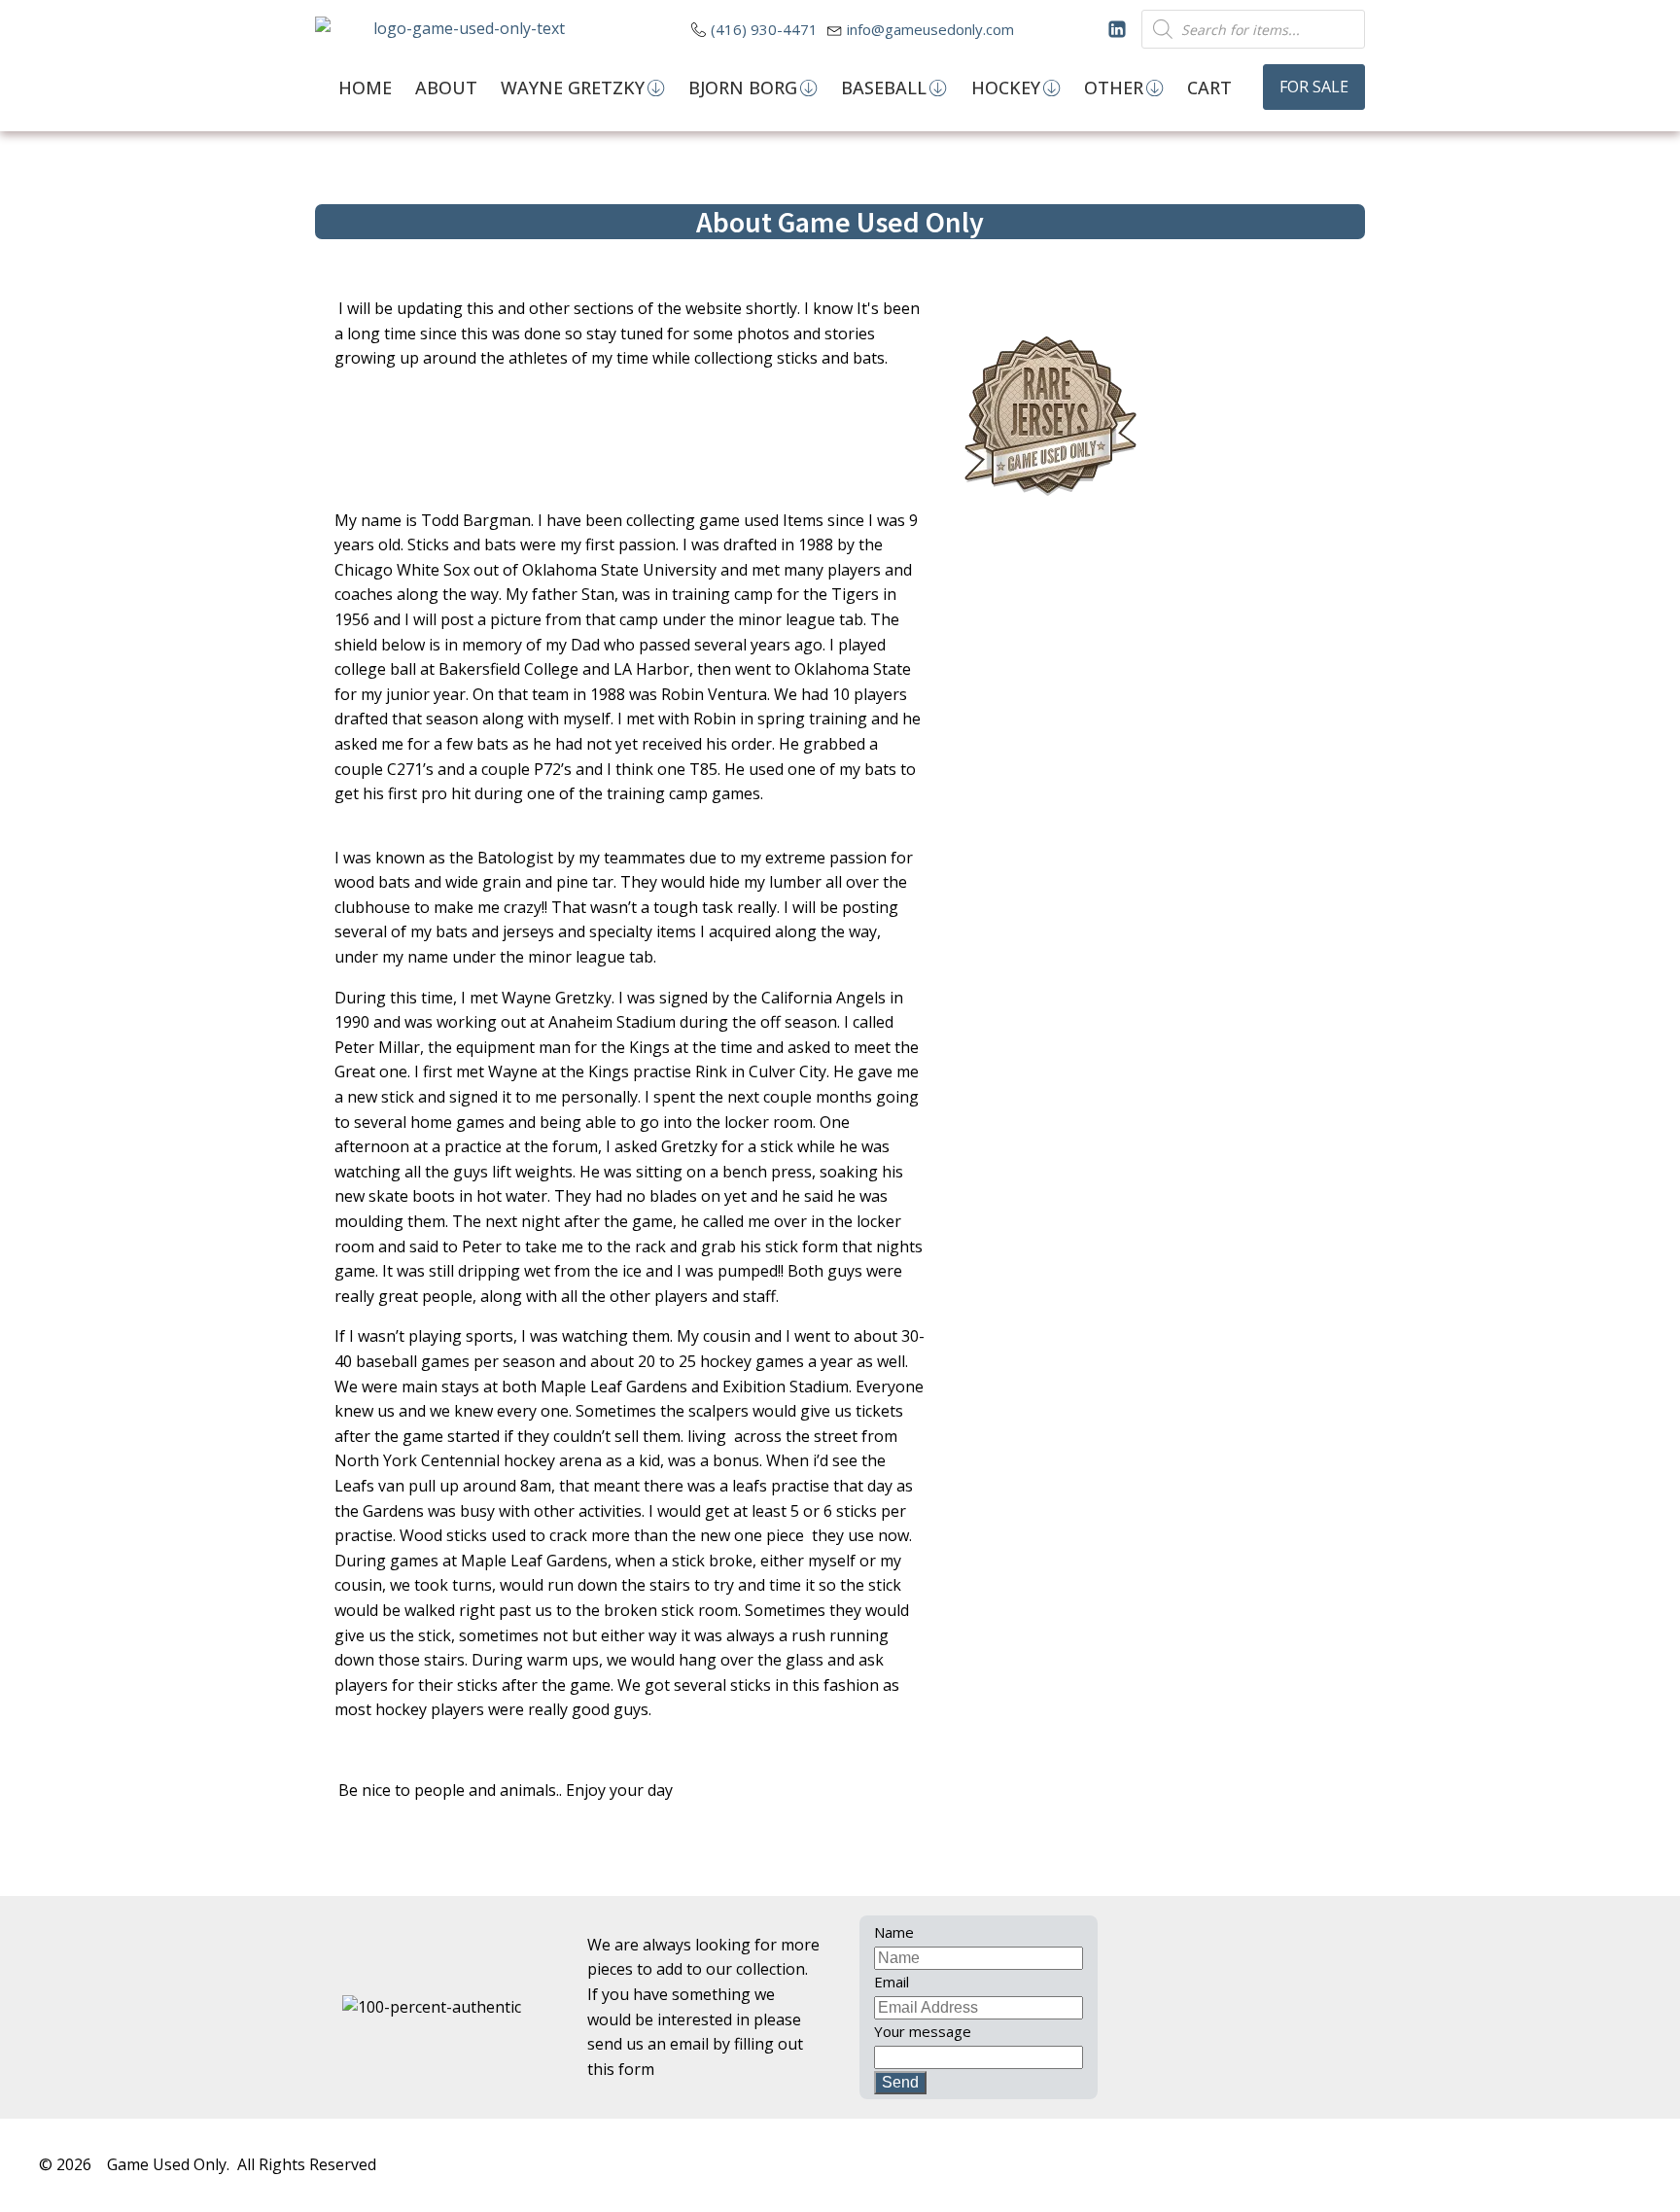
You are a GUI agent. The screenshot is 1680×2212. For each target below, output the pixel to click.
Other (1114, 88)
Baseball (884, 88)
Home (365, 88)
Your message (923, 2031)
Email (892, 1982)
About (446, 88)
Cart (1209, 88)
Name (894, 1932)
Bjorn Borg (743, 88)
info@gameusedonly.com (930, 29)
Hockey (1006, 88)
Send (900, 2082)
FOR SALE (1314, 87)
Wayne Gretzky (573, 88)
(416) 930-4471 (764, 29)
